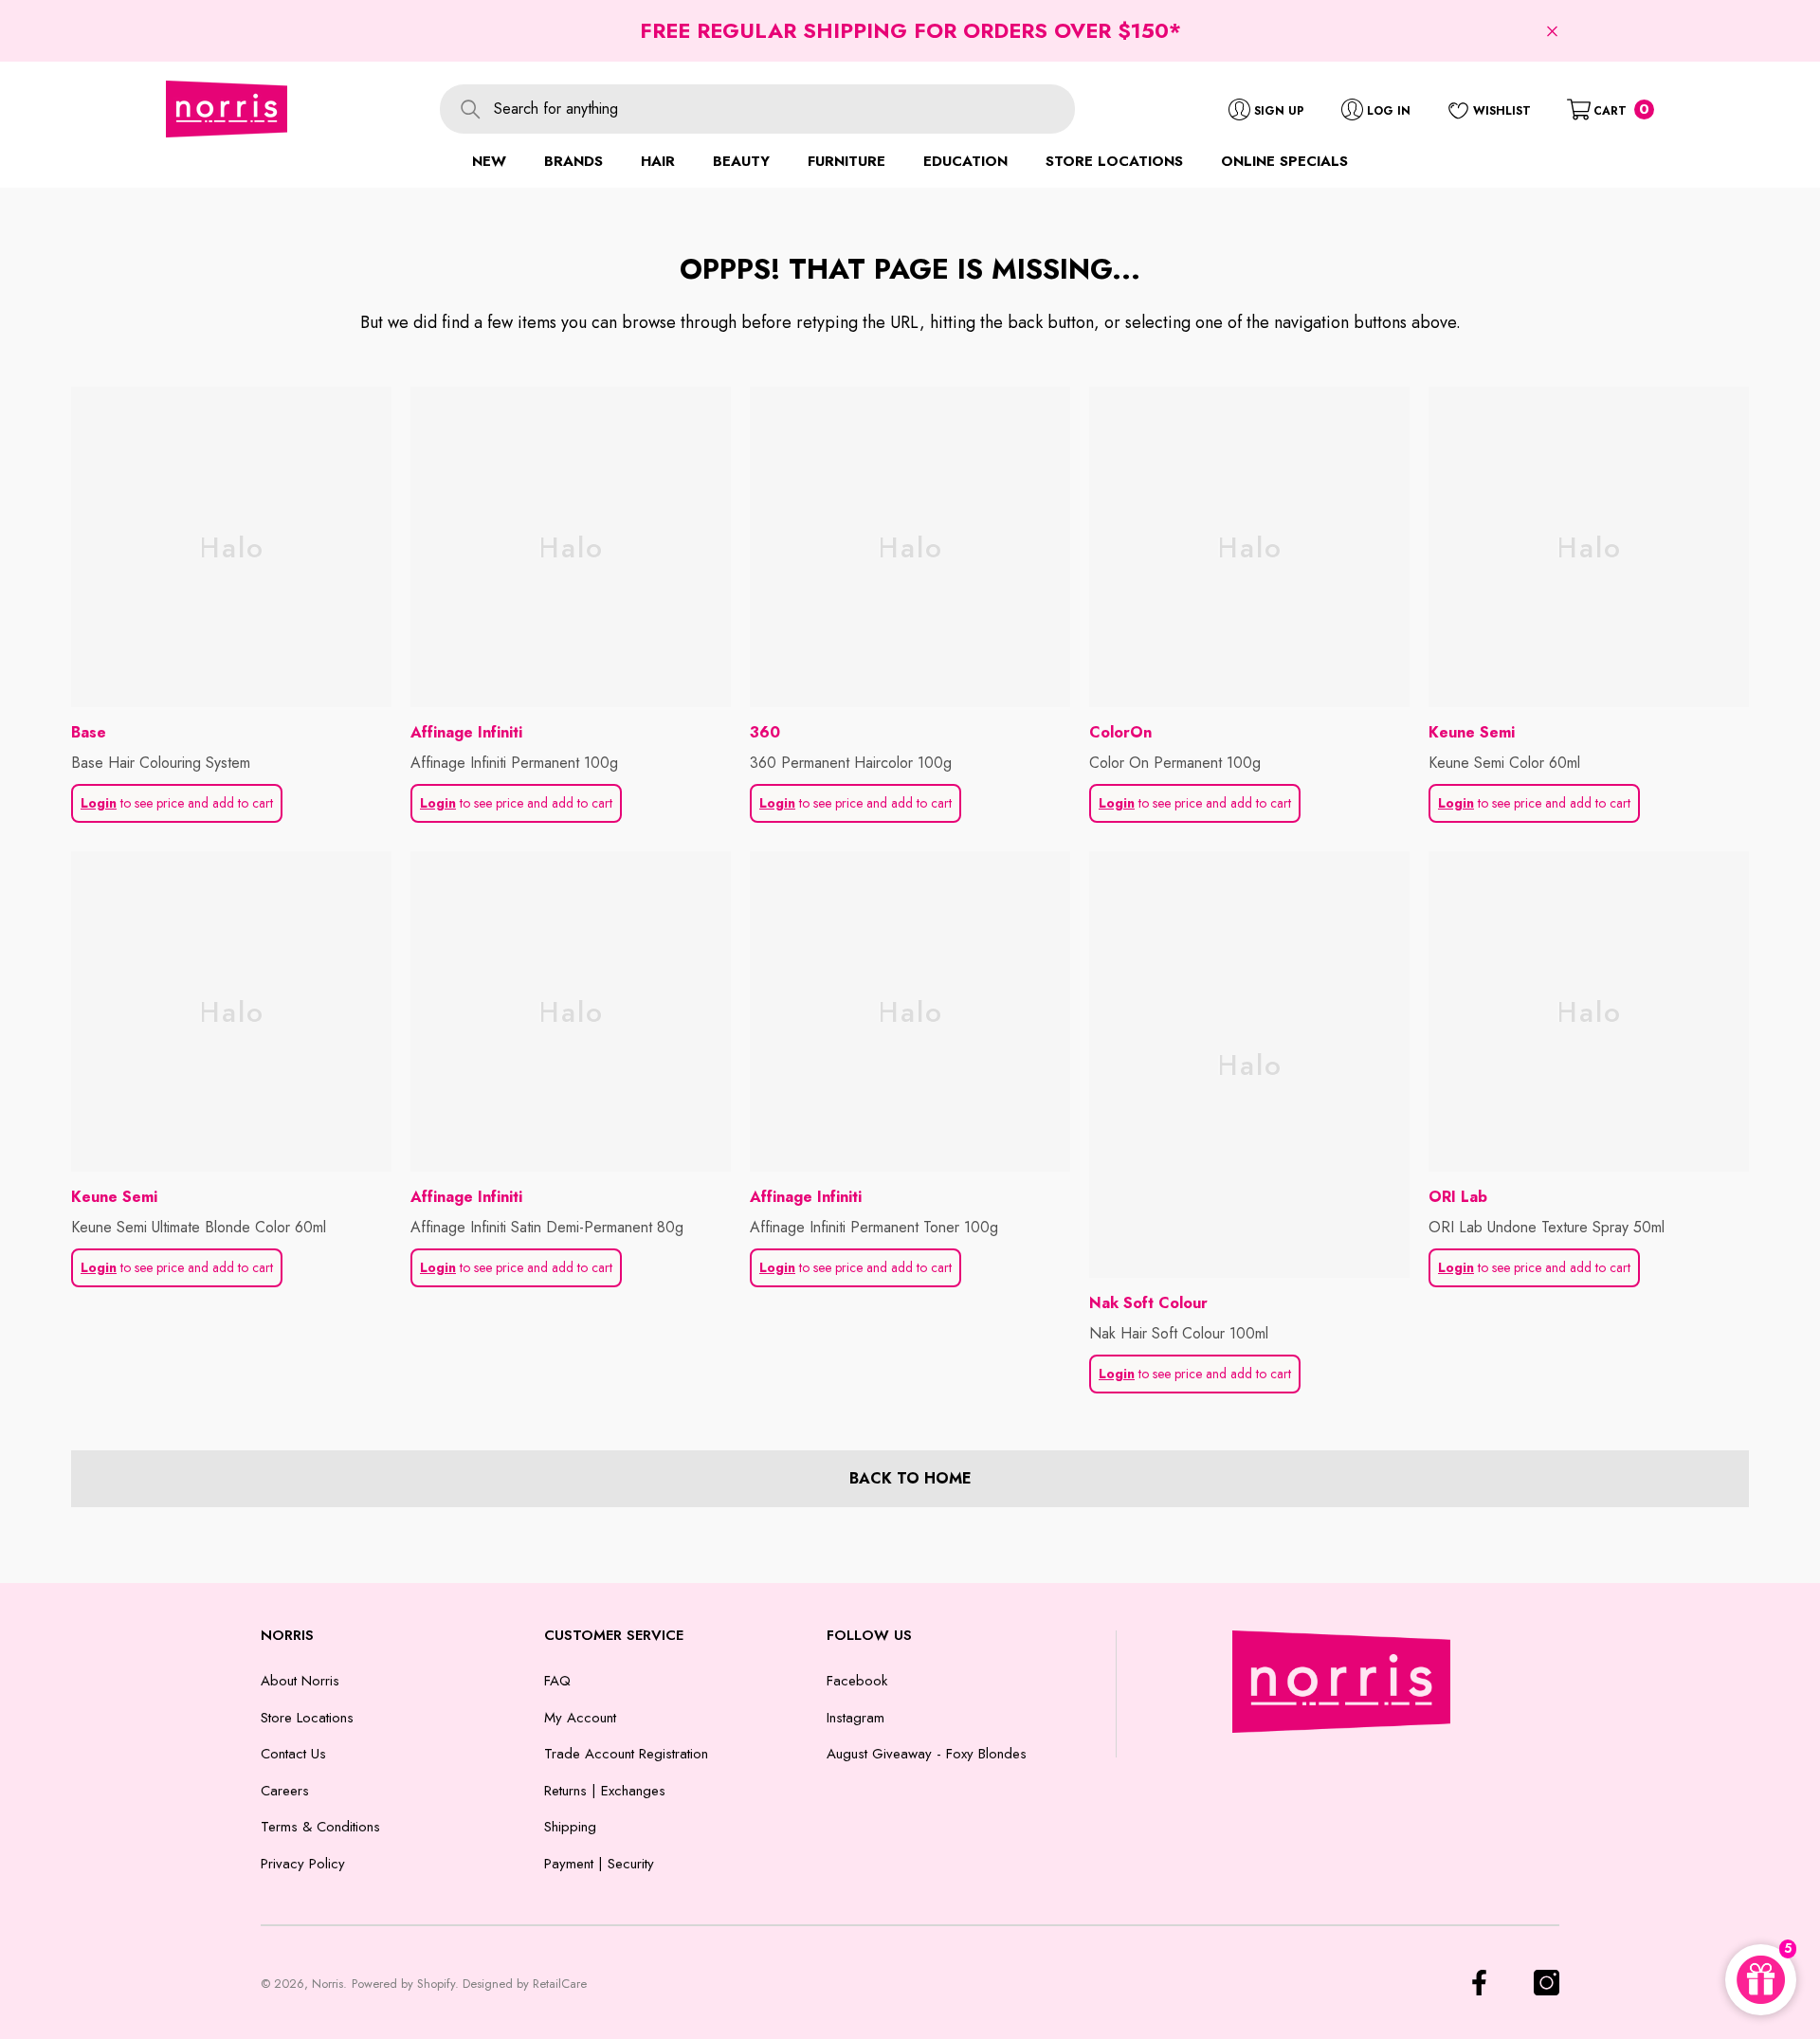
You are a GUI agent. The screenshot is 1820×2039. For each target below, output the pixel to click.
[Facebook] (1479, 1983)
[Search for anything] (757, 109)
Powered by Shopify (403, 1984)
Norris (328, 1984)
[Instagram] (1547, 1983)
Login (99, 803)
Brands (573, 161)
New (489, 161)
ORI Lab (1458, 1197)
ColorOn (1120, 732)
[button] (1552, 31)
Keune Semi (1472, 732)
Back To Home (910, 1478)
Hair (658, 161)
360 (765, 732)
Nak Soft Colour (1148, 1303)
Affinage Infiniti (466, 732)
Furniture (846, 161)
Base (89, 732)
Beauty (741, 161)
